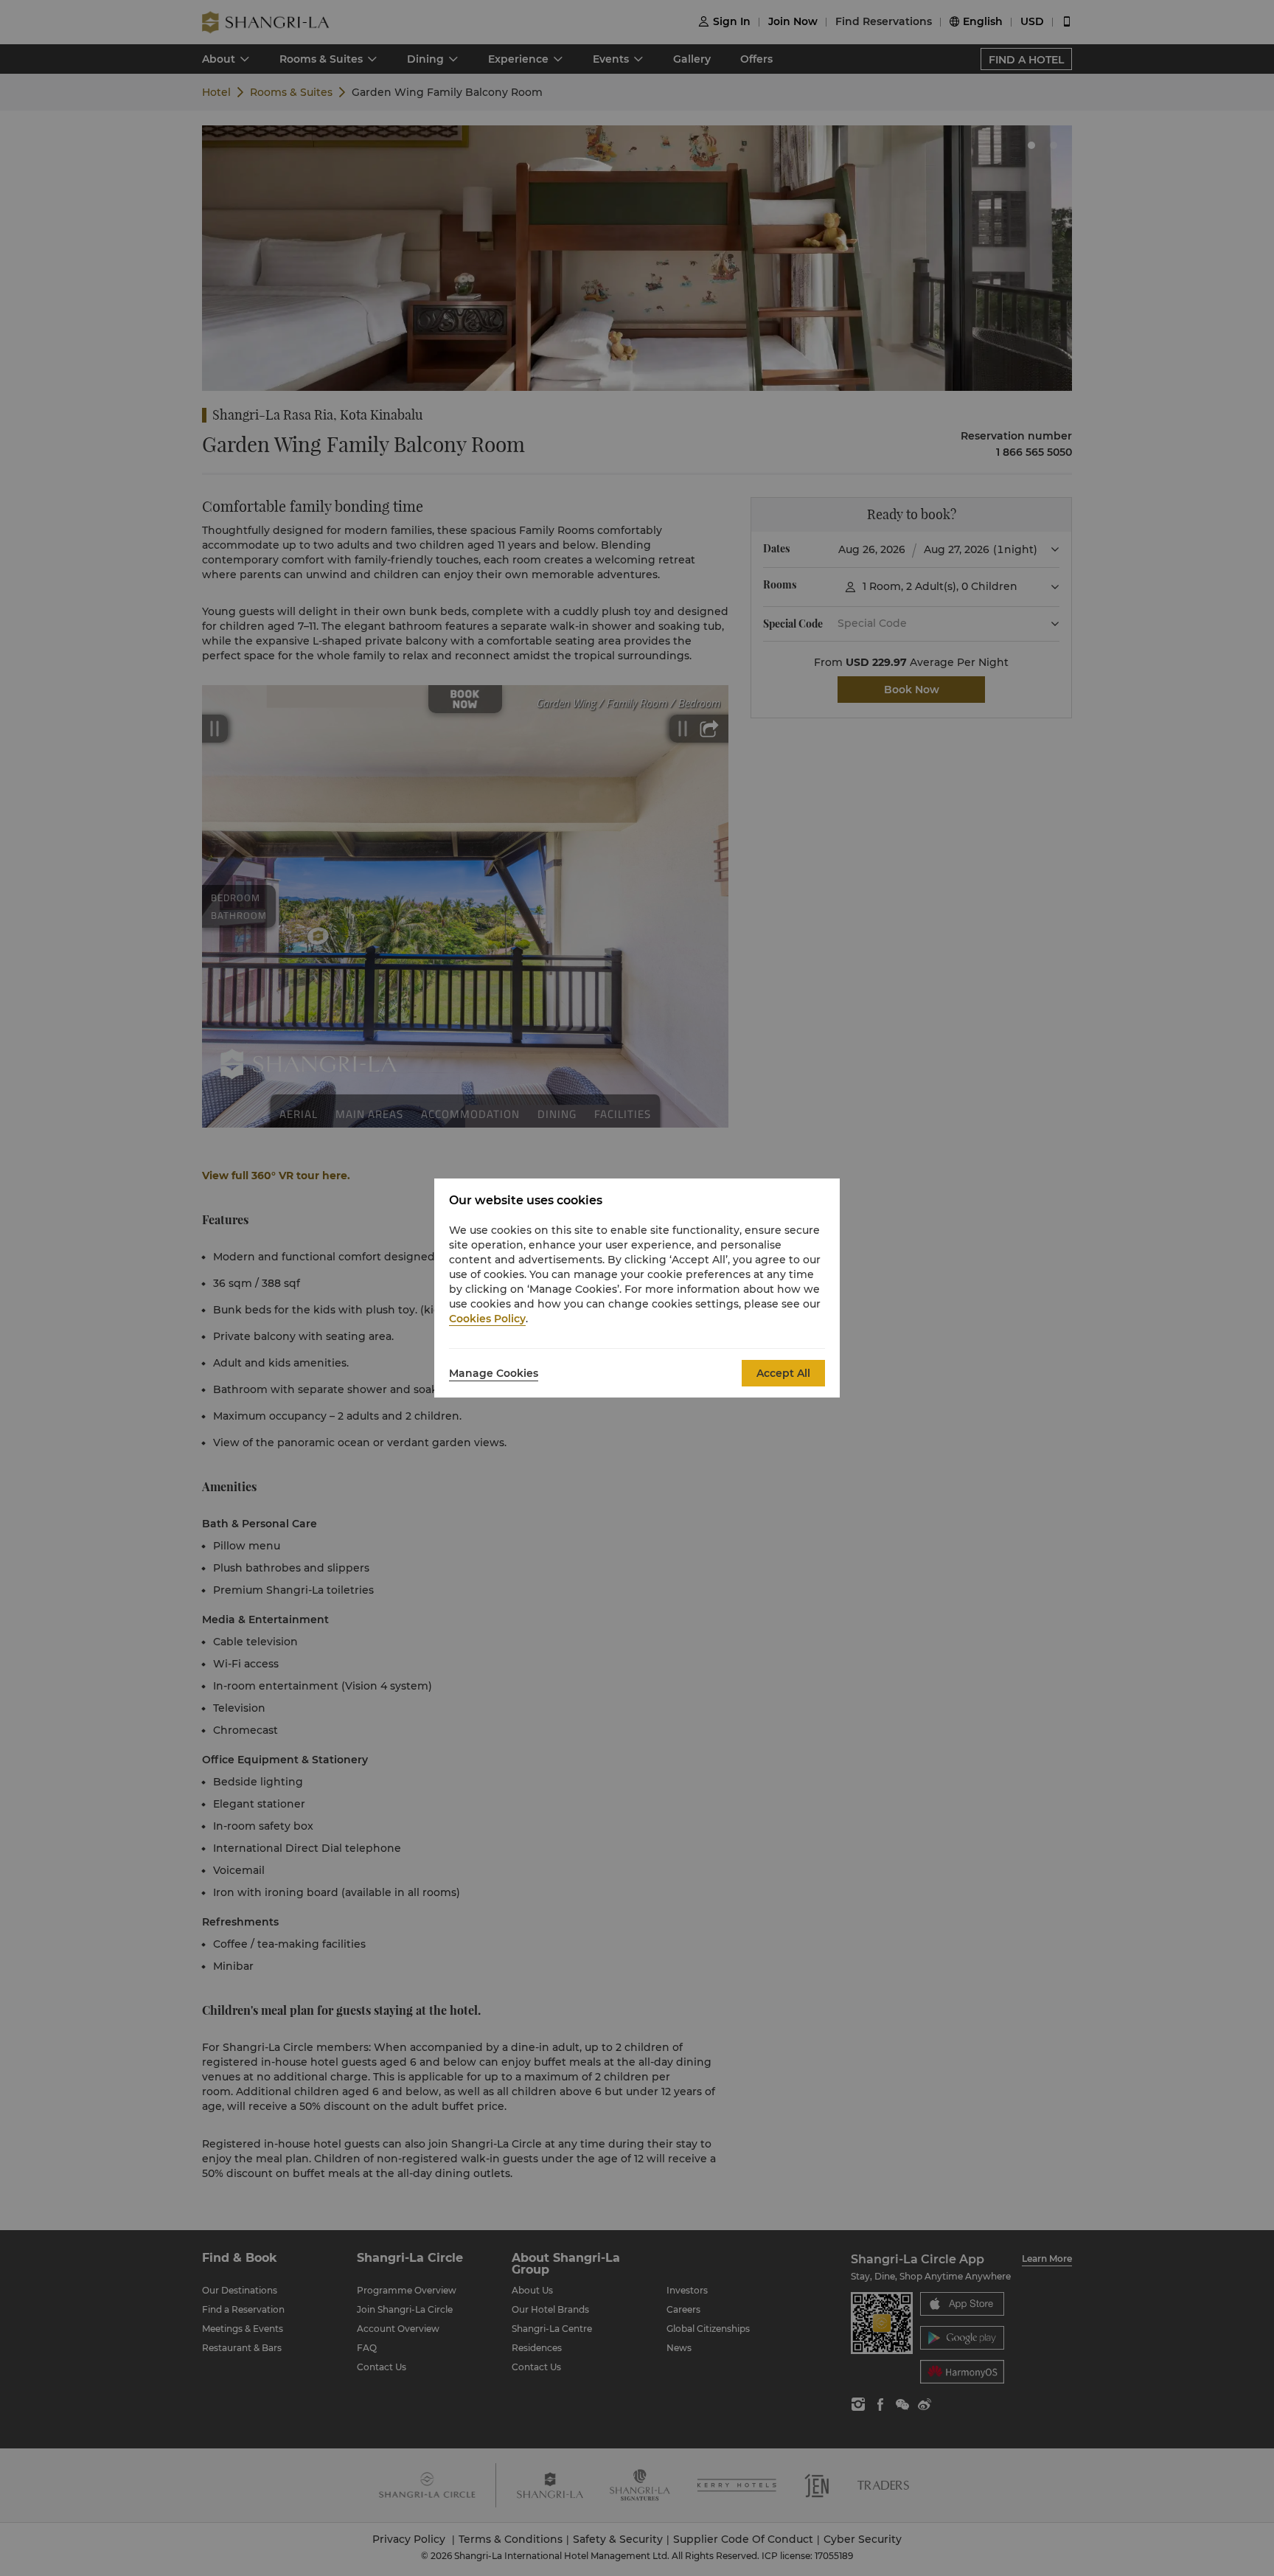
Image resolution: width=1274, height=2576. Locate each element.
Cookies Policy (487, 1319)
